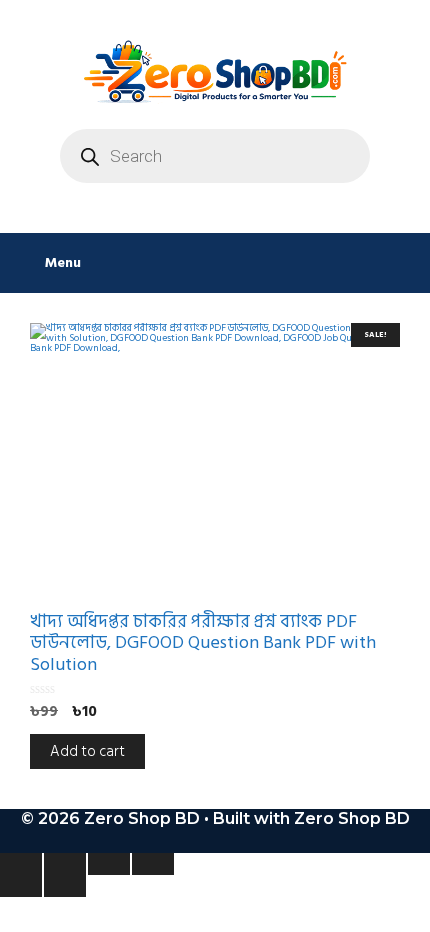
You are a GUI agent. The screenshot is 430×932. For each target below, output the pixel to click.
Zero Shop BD (352, 818)
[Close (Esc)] (153, 864)
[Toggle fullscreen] (65, 864)
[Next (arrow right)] (65, 886)
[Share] (109, 864)
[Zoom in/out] (21, 864)
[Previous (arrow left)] (21, 886)
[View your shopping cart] (404, 263)
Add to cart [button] (87, 751)
